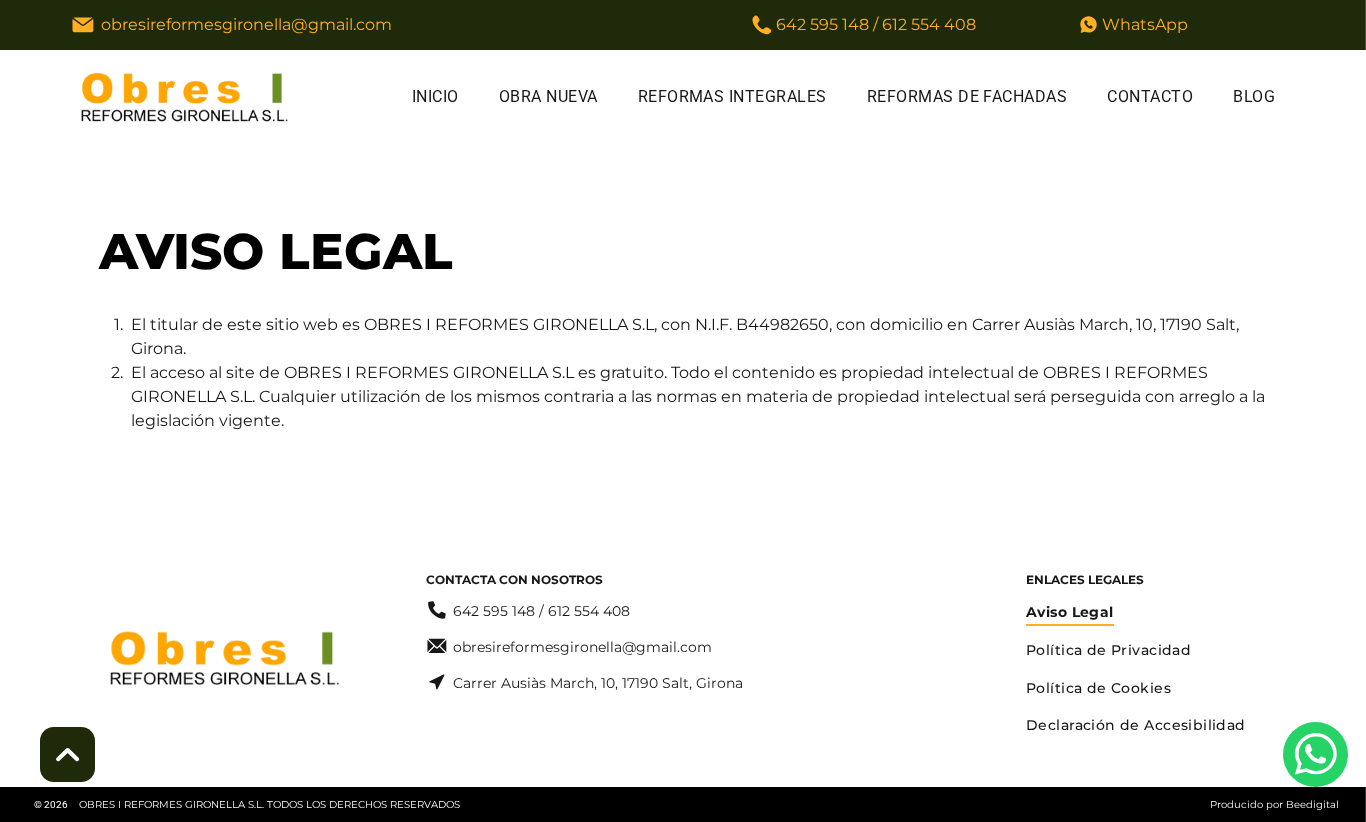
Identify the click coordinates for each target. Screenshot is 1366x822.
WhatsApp (1145, 24)
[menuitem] (435, 96)
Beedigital (1312, 804)
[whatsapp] (1315, 757)
